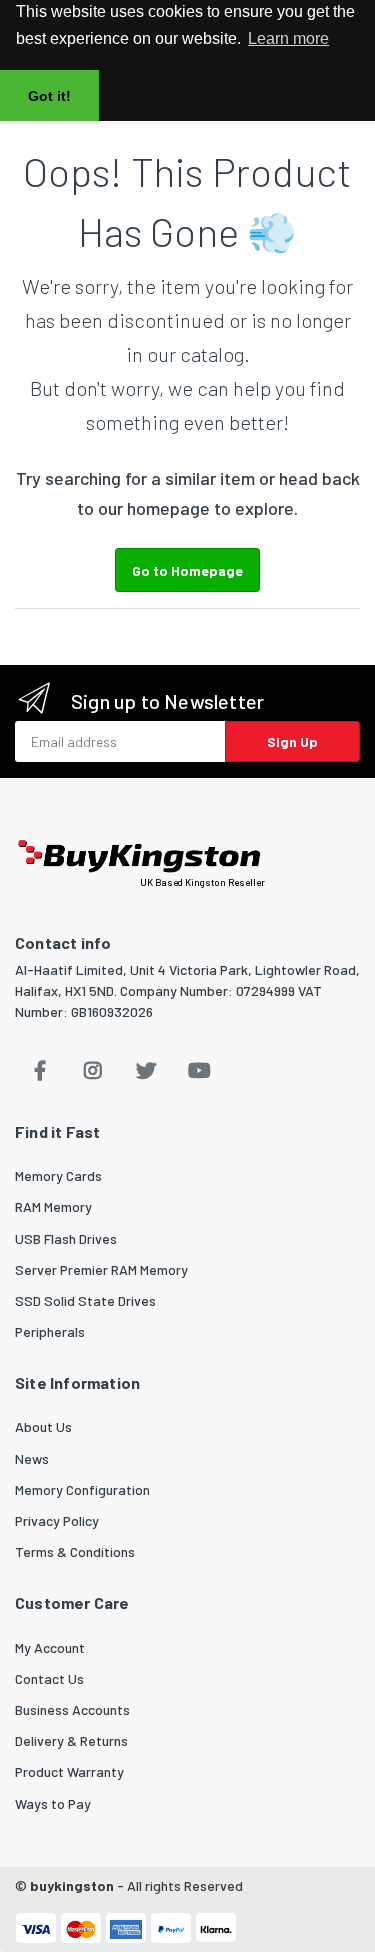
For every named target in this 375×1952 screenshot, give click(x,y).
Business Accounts (72, 1709)
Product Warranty (69, 1771)
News (32, 1458)
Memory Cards (58, 1175)
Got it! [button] (49, 96)
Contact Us (49, 1678)
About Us (43, 1426)
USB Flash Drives (66, 1238)
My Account (50, 1647)
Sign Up (292, 741)
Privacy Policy (57, 1520)
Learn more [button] (288, 38)
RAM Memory (53, 1206)
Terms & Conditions (75, 1551)
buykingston (72, 1885)
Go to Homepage (187, 570)
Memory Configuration (82, 1489)
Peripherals (50, 1331)
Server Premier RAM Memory (101, 1269)
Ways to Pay (53, 1803)
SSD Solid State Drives (85, 1300)
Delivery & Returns (71, 1740)
